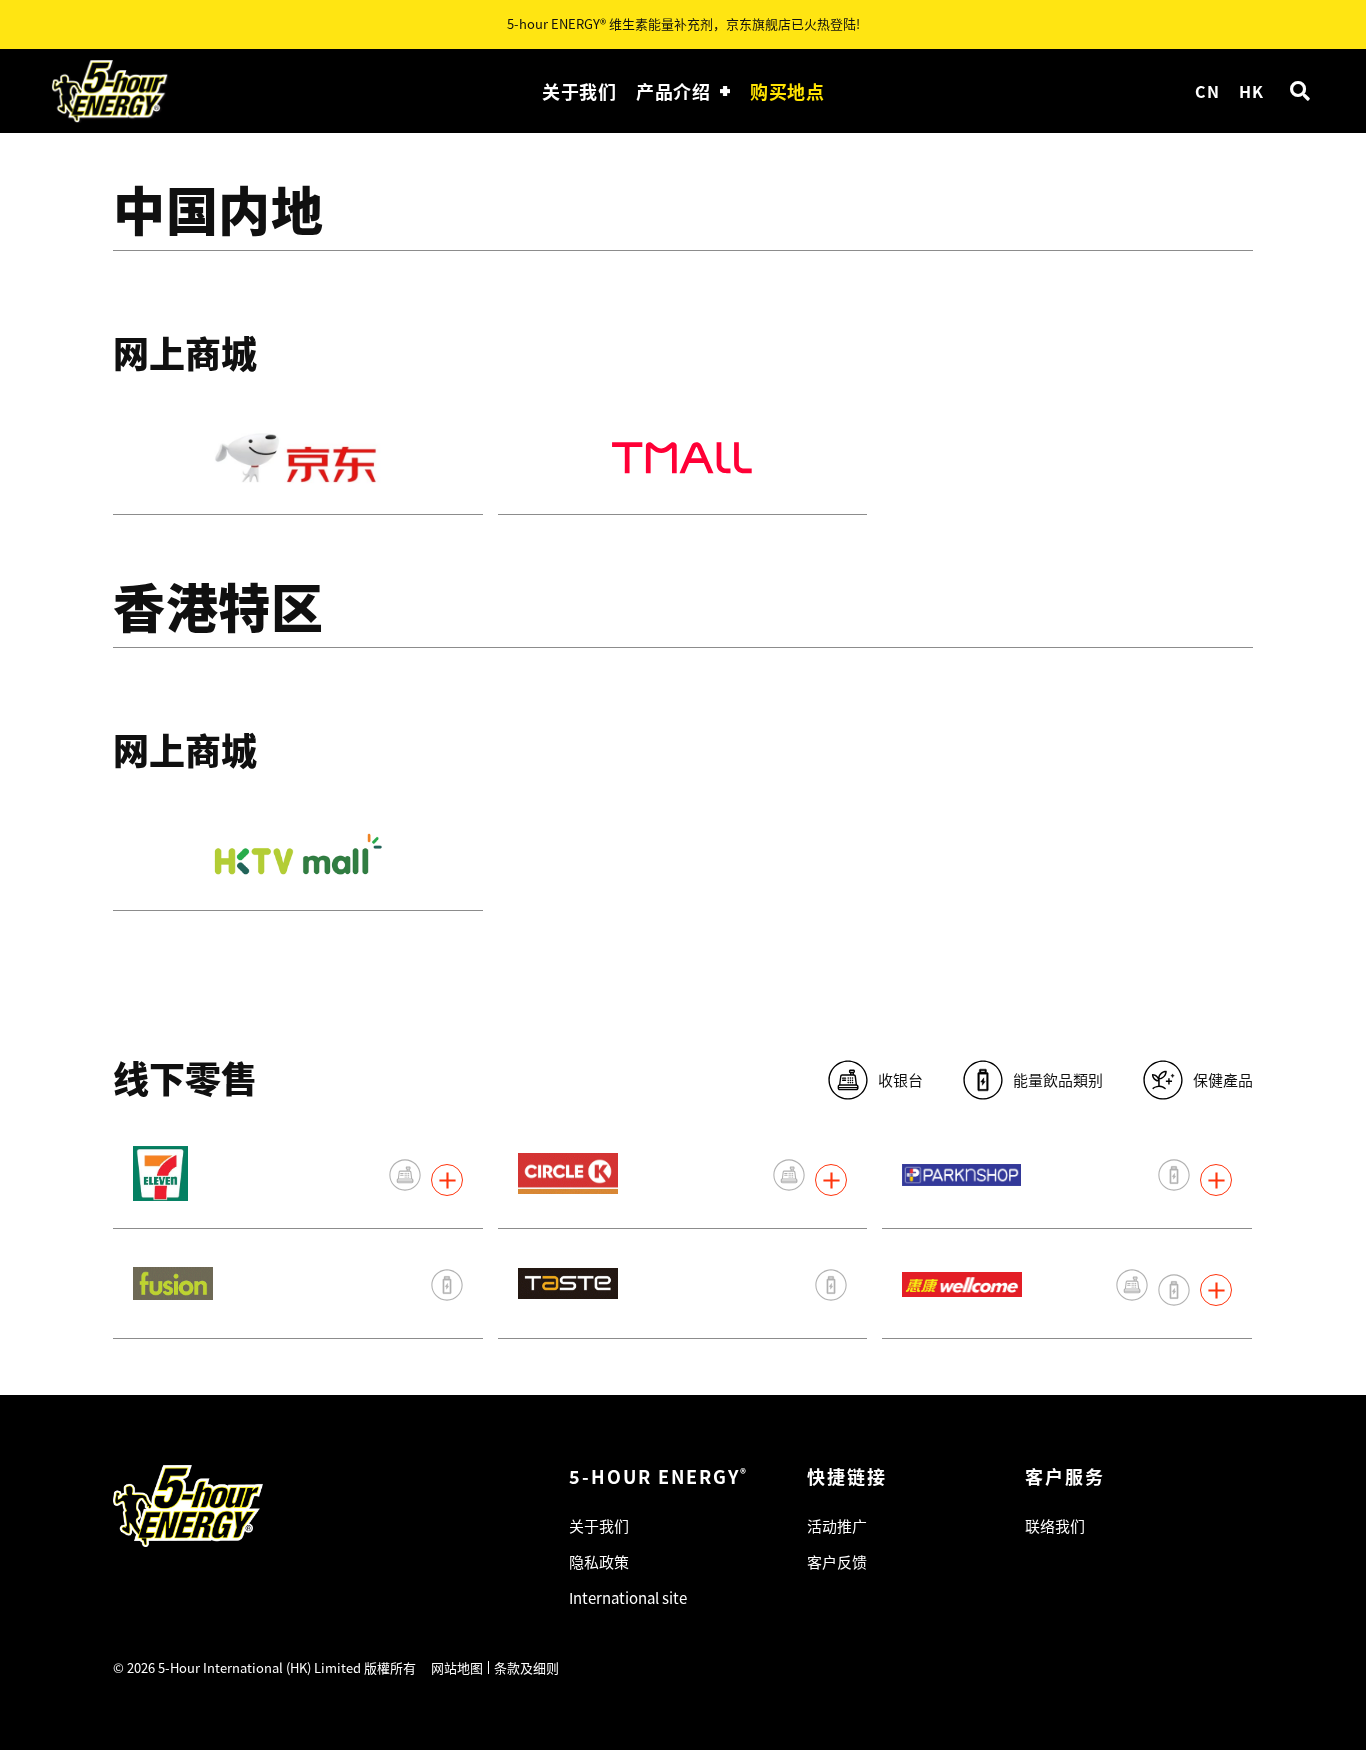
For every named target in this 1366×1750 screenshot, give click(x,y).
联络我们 (1055, 1525)
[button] (1299, 91)
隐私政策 (599, 1561)
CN (1207, 91)
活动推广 (837, 1525)
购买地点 (787, 91)
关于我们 (579, 91)
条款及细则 (526, 1667)
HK (1251, 91)
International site (628, 1597)
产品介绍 (673, 91)
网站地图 (457, 1667)
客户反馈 (837, 1561)
